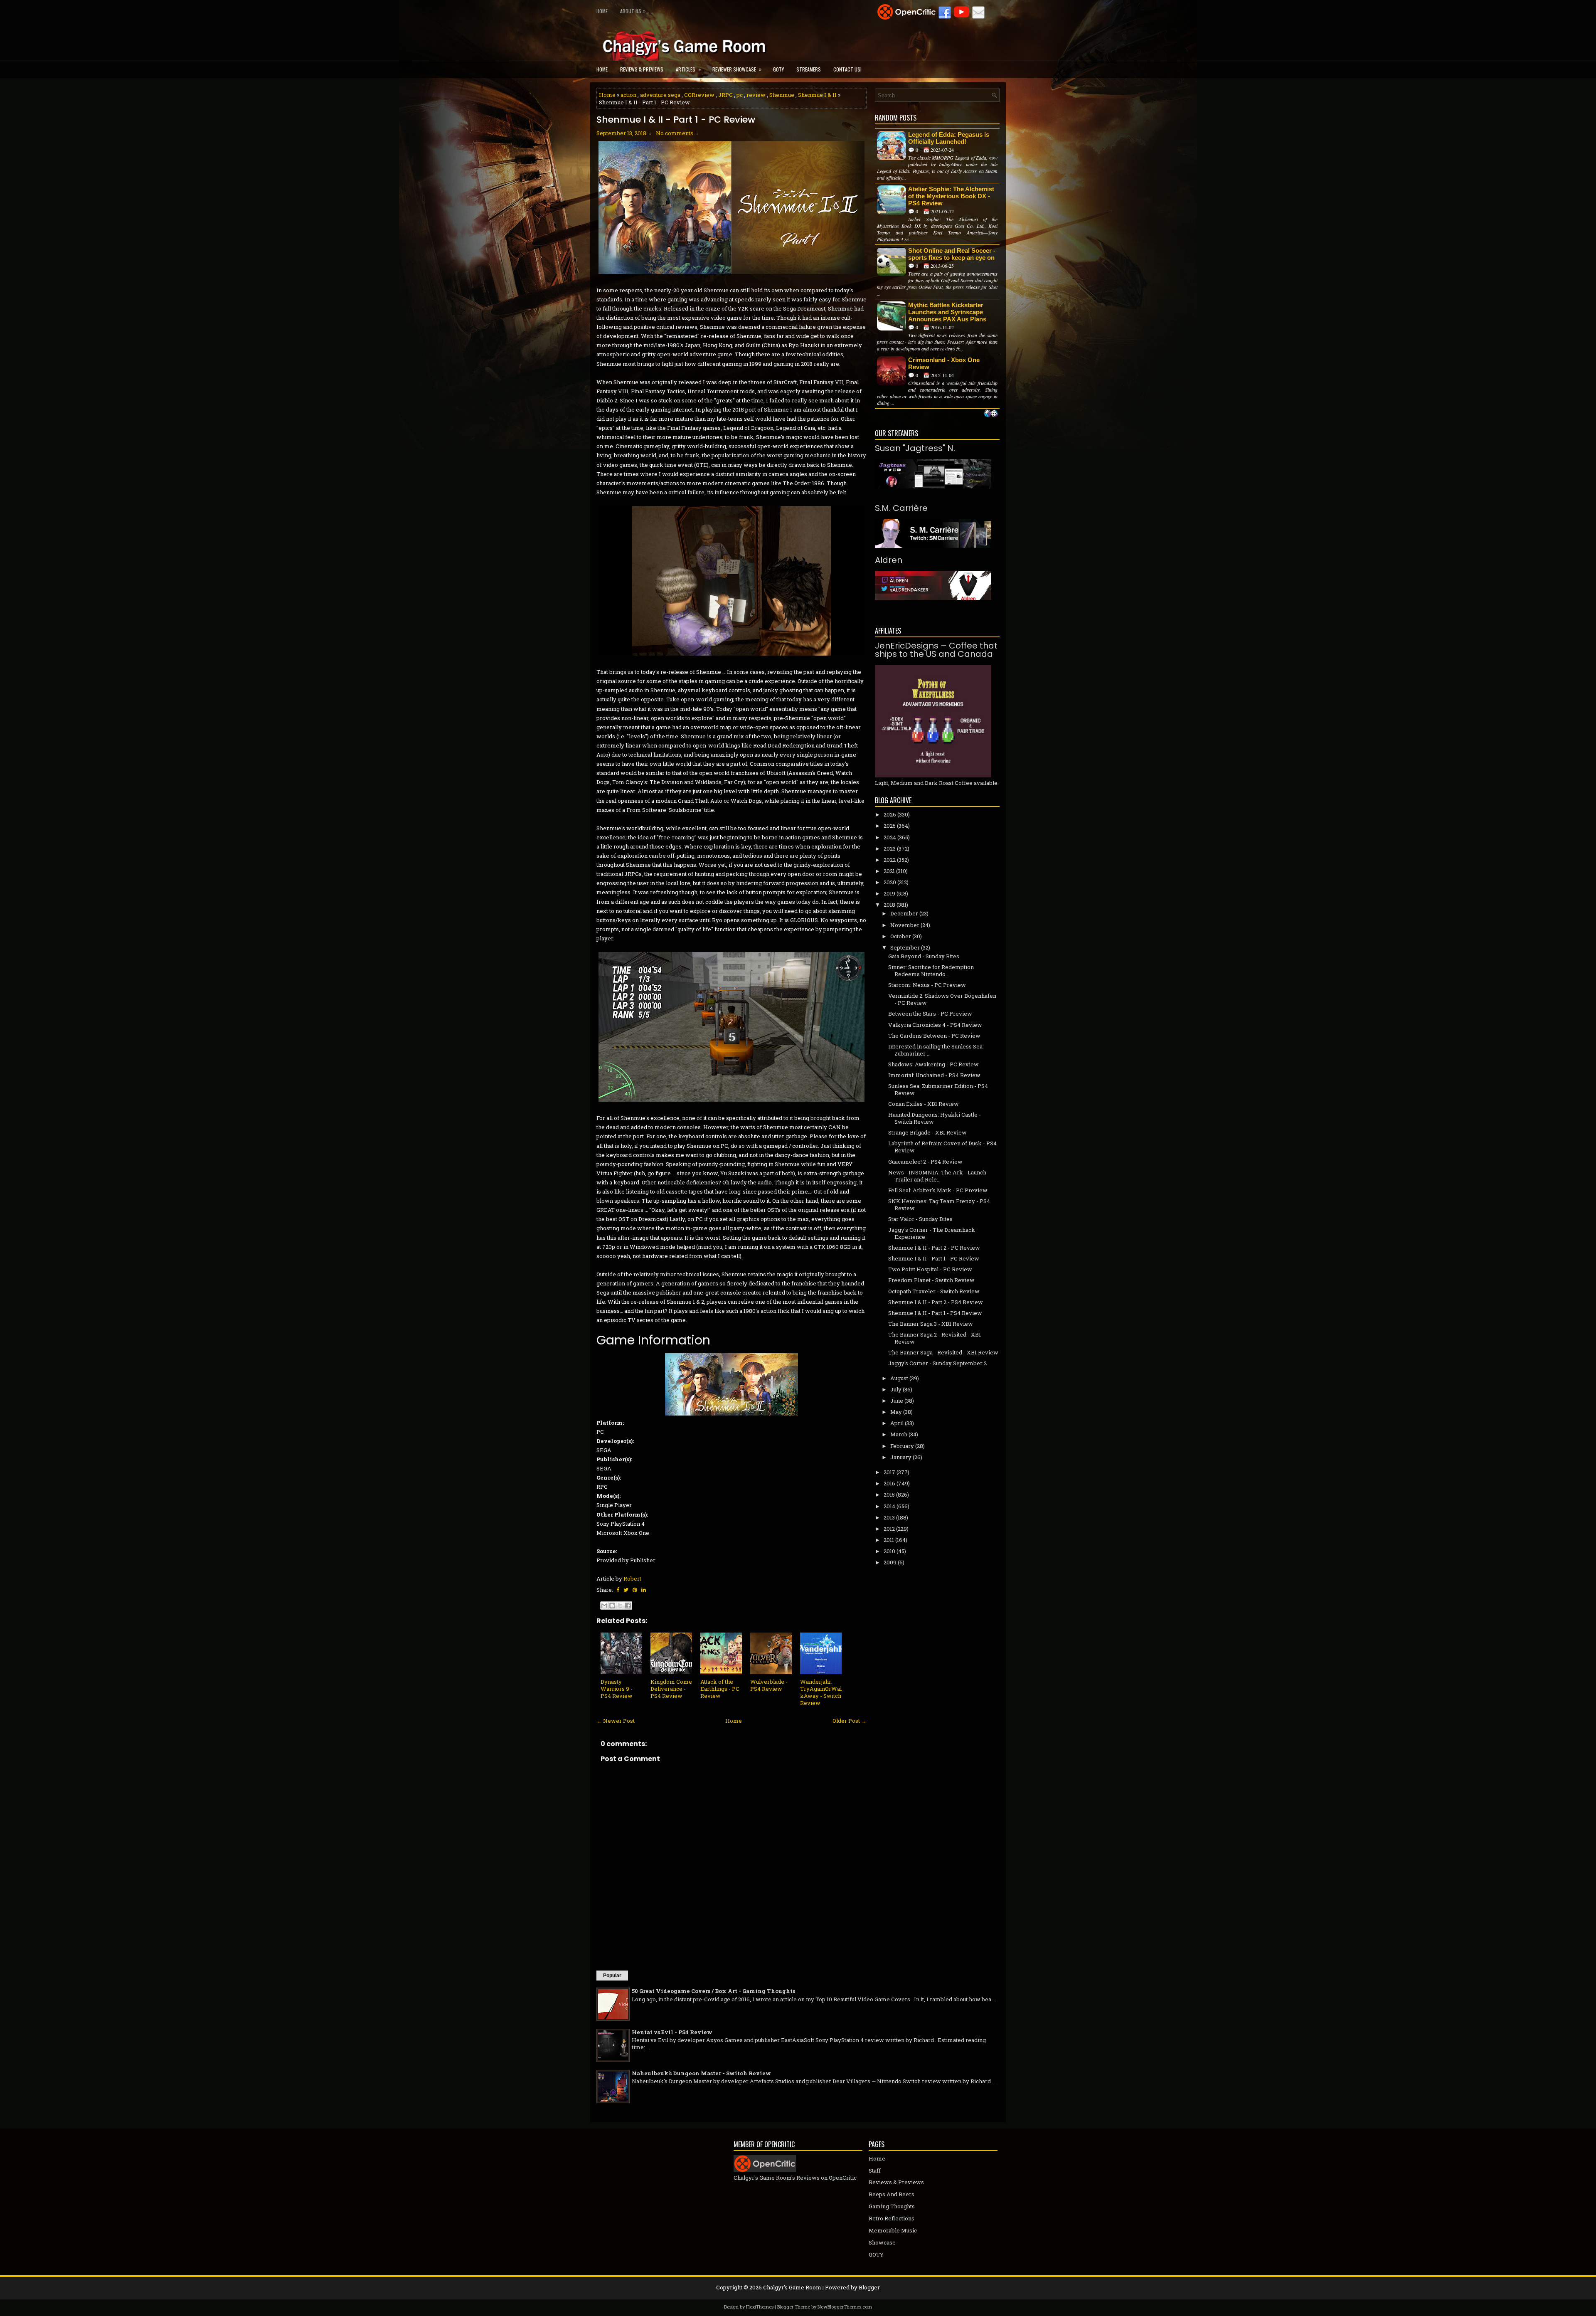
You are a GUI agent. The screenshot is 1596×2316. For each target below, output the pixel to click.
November (905, 925)
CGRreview (699, 95)
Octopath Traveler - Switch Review (934, 1291)
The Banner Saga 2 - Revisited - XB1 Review (935, 1338)
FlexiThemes (760, 2307)
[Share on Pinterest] (635, 1590)
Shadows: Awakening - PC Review (933, 1064)
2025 (890, 826)
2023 (890, 848)
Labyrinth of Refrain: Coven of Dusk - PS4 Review (942, 1147)
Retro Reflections (892, 2218)
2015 (889, 1495)
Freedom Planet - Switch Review (931, 1280)
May (896, 1412)
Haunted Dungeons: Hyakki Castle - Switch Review (935, 1118)
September (905, 947)
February (902, 1446)
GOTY (778, 69)
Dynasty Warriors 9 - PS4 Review (617, 1689)
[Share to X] (620, 1606)
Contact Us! (847, 69)
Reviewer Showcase (737, 69)
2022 (890, 860)
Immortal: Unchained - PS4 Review (934, 1075)
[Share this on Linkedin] (644, 1590)
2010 (889, 1551)
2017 (889, 1472)
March (899, 1434)
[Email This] (604, 1606)
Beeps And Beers (892, 2194)
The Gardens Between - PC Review (934, 1036)
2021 (889, 871)
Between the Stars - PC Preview (930, 1014)
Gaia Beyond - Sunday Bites (924, 956)
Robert (632, 1579)
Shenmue (782, 95)
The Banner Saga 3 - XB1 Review (931, 1324)
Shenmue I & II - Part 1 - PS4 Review (935, 1313)
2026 (890, 814)
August (899, 1378)
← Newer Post (616, 1721)
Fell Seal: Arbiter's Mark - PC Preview (938, 1190)
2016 (889, 1483)
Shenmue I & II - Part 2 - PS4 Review (936, 1302)
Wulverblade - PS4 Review (769, 1685)
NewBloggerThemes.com (845, 2307)
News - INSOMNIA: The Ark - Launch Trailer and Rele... (937, 1176)
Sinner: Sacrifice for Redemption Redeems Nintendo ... (931, 971)
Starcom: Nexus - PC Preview (927, 985)
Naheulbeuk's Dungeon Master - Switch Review (701, 2073)
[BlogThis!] (612, 1606)
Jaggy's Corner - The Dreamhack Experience (932, 1233)
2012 (889, 1529)
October (901, 936)
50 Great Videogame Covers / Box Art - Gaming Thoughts (713, 1991)
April (897, 1423)
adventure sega (660, 95)
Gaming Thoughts (892, 2206)
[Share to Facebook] (628, 1606)
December (904, 913)
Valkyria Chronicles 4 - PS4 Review (935, 1025)
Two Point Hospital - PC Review (930, 1269)
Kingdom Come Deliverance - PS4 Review (671, 1689)
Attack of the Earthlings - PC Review (720, 1689)
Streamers (809, 69)
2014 (889, 1506)
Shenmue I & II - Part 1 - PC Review (676, 120)
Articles (688, 69)
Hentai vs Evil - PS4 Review (672, 2032)
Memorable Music (893, 2230)
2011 (889, 1540)
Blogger (869, 2287)
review (756, 95)
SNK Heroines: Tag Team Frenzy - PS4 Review (939, 1205)
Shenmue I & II (817, 95)
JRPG (725, 95)
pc (740, 95)
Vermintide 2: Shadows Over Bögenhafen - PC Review (942, 999)
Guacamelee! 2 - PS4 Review (925, 1162)
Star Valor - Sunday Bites (920, 1219)
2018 (889, 905)
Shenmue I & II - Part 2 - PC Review (934, 1248)
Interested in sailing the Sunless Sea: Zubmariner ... (936, 1050)
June (897, 1401)
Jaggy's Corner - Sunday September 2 (937, 1363)
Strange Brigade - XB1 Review (927, 1132)
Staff (875, 2170)
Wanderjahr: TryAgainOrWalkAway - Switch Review (821, 1692)
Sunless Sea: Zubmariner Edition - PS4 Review (938, 1089)
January (901, 1457)
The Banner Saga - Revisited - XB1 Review (943, 1352)
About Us (633, 11)
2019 (889, 893)
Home (602, 11)
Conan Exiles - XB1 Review (924, 1104)
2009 (890, 1562)
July (896, 1389)
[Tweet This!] (626, 1590)
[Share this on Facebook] (618, 1590)
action (628, 95)
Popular (612, 1976)
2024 (890, 837)
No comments (675, 133)
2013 (889, 1517)
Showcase (882, 2242)
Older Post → (850, 1721)
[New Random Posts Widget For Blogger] (991, 414)
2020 (890, 882)
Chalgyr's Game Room (792, 2287)
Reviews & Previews (642, 69)
